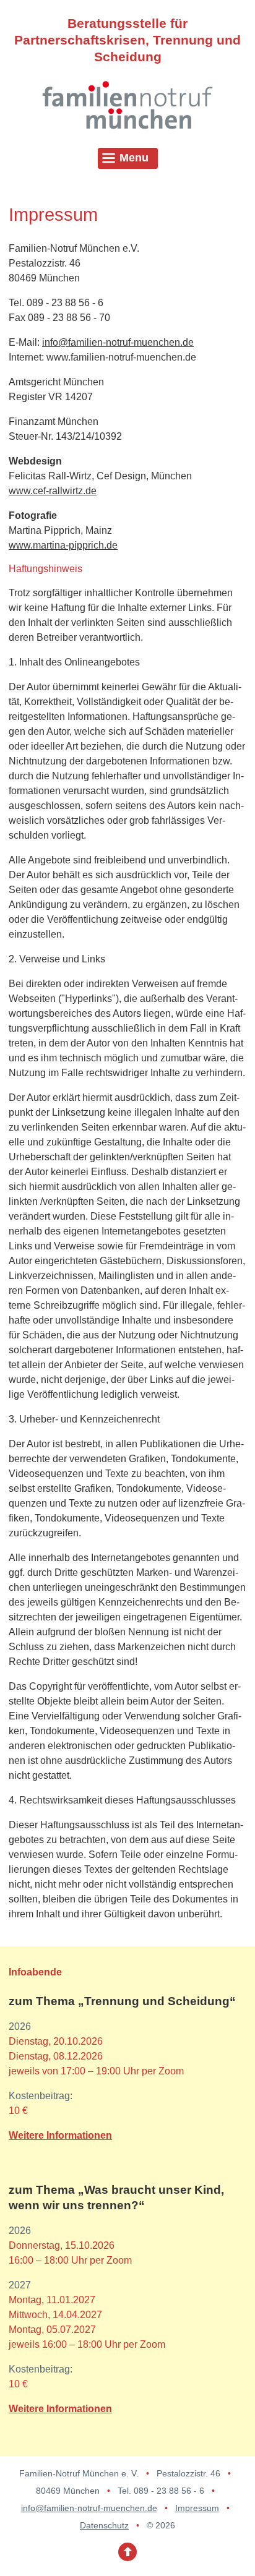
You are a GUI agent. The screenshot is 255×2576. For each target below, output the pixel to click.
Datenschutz (104, 2525)
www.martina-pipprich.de (63, 545)
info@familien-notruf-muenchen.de (118, 342)
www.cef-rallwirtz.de (53, 491)
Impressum (197, 2508)
